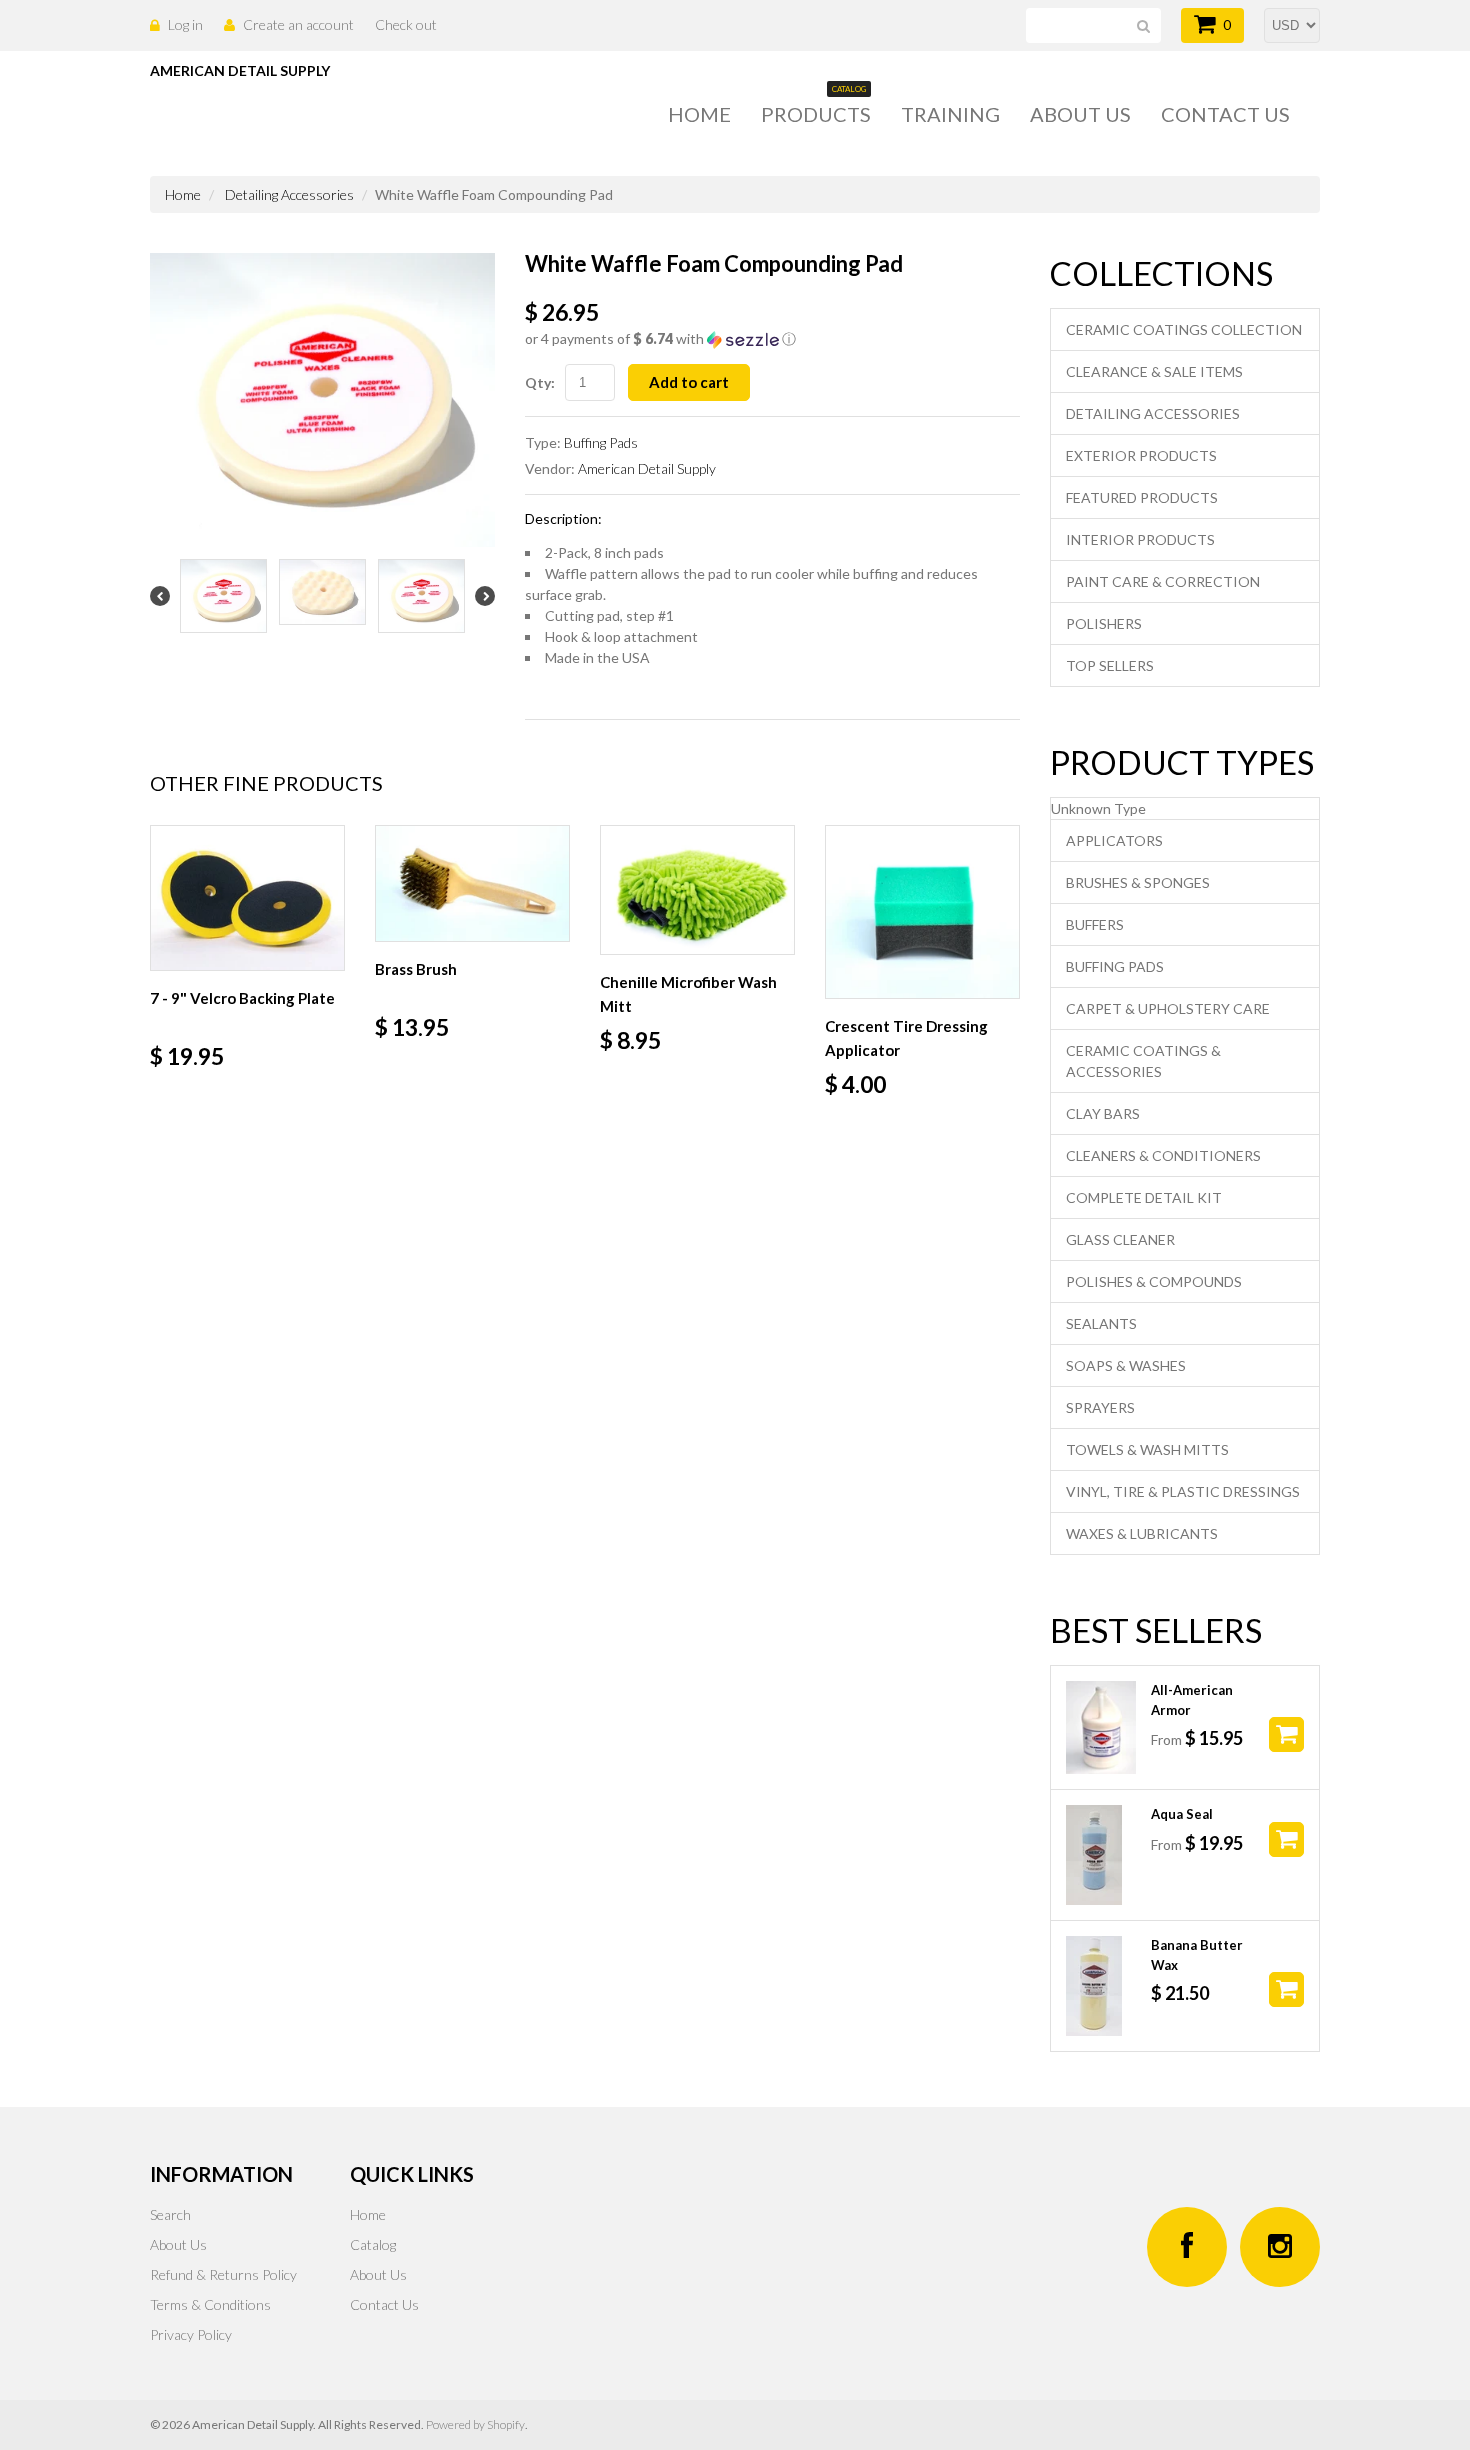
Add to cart (689, 382)
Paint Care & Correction (1163, 581)
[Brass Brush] (472, 884)
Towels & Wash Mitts (1147, 1449)
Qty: (540, 382)
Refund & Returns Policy (223, 2274)
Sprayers (1100, 1407)
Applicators (1114, 840)
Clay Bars (1103, 1113)
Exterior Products (1141, 455)
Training (950, 114)
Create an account (298, 24)
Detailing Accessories (289, 194)
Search (170, 2214)
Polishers (1104, 623)
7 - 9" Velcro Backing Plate (242, 998)
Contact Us (384, 2304)
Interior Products (1140, 539)
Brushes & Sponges (1138, 882)
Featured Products (1142, 497)
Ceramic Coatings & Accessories (1143, 1061)
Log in (185, 24)
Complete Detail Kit (1144, 1197)
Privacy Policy (191, 2334)
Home (699, 114)
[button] (772, 339)
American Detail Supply (647, 468)
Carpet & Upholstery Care (1168, 1008)
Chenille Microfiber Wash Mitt (688, 994)
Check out (406, 24)
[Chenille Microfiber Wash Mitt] (697, 890)
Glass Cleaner (1120, 1239)
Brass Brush (416, 969)
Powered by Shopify (475, 2424)
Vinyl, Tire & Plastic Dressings (1183, 1491)
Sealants (1101, 1323)
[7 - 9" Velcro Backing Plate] (247, 898)
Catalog (373, 2244)
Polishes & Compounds (1154, 1281)
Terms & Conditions (210, 2304)
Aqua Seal (1182, 1814)
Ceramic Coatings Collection (1184, 329)
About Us (178, 2244)
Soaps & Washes (1126, 1365)
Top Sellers (1110, 665)
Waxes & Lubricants (1142, 1533)
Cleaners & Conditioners (1163, 1155)
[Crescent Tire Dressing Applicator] (922, 912)
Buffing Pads (601, 442)
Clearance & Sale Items (1154, 371)
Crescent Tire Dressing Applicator (906, 1038)
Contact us (1225, 114)
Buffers (1095, 924)
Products (816, 112)
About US (1080, 114)
